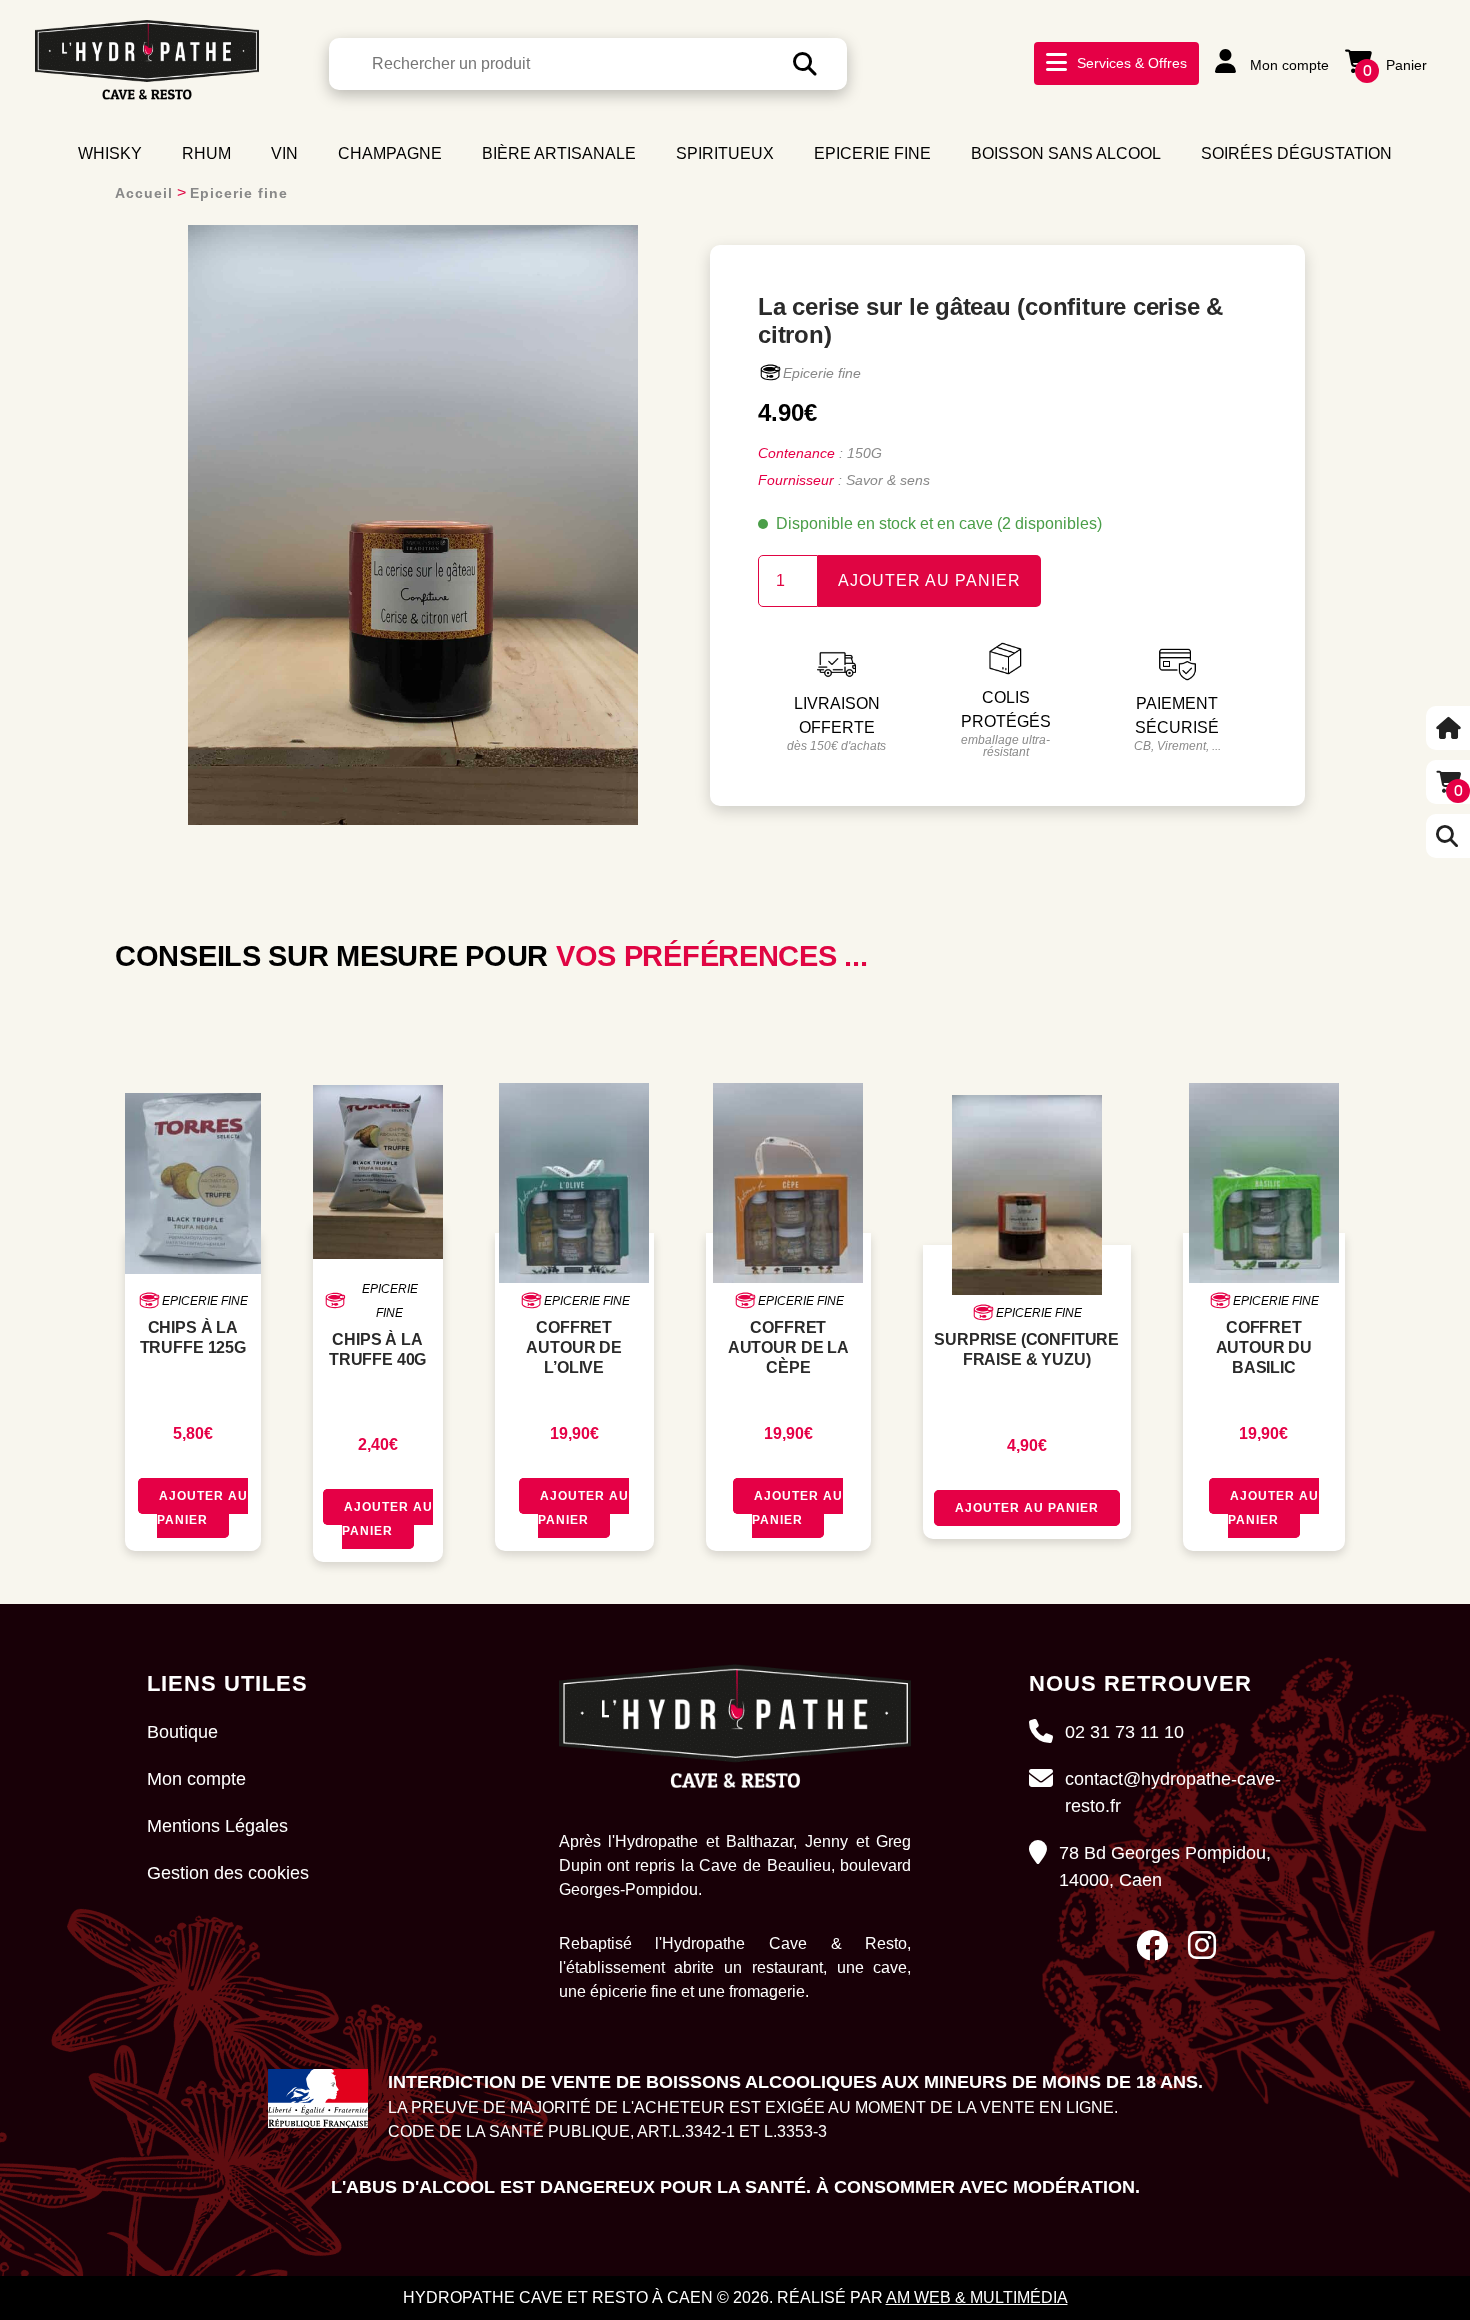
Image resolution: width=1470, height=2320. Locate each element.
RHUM (206, 153)
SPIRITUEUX (725, 153)
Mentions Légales (217, 1826)
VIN (284, 153)
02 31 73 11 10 (1124, 1732)
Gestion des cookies (228, 1873)
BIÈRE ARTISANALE (559, 153)
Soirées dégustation (1296, 153)
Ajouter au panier (929, 580)
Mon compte (1287, 65)
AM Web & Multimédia (977, 2297)
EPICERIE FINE (872, 153)
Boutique (182, 1732)
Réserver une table (1182, 101)
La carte (1129, 74)
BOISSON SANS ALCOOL (1066, 153)
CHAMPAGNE (390, 153)
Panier (1395, 65)
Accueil (144, 193)
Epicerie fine (239, 193)
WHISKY (110, 153)
